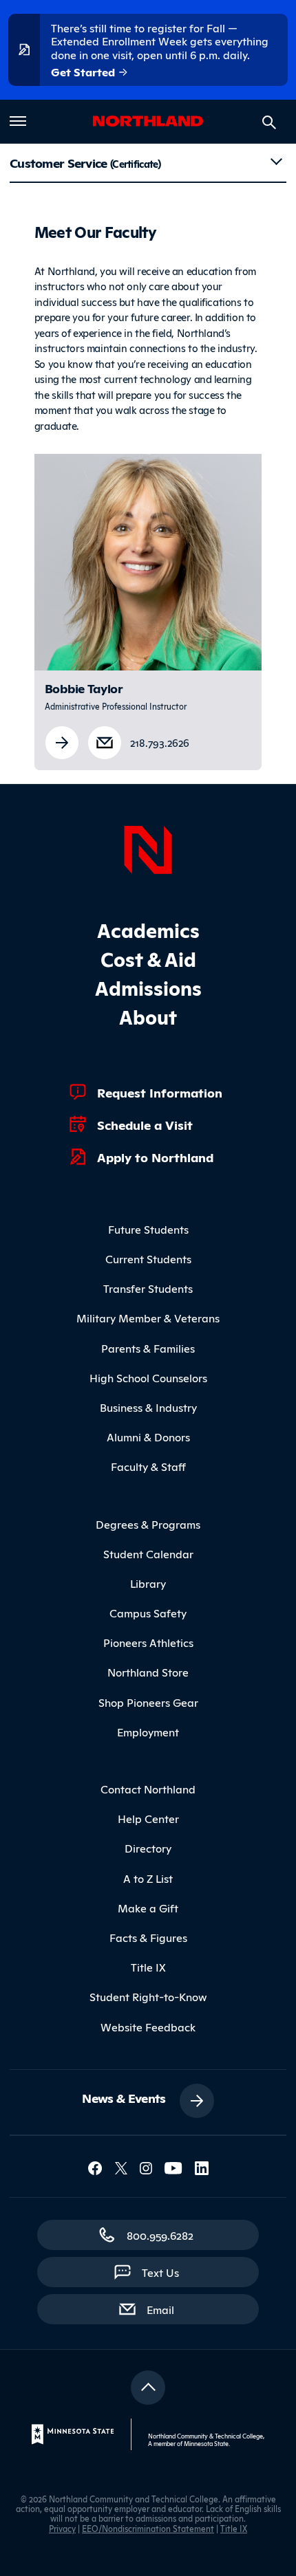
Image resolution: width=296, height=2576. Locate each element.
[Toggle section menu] (276, 162)
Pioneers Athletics (148, 1642)
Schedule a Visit (145, 1124)
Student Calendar (148, 1553)
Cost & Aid (148, 958)
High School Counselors (148, 1377)
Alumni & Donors (148, 1437)
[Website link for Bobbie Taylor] (62, 743)
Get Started (84, 72)
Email (167, 2309)
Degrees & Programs (148, 1524)
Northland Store (148, 1672)
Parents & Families (148, 1348)
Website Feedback (148, 2027)
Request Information (160, 1092)
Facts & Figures (148, 1937)
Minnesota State (206, 2443)
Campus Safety (148, 1613)
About (148, 1016)
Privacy (62, 2528)
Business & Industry (148, 1407)
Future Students (148, 1229)
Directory (148, 1848)
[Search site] (269, 122)
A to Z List (148, 1878)
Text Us (160, 2272)
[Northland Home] (148, 848)
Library (148, 1583)
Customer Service (85, 162)
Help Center (148, 1818)
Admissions (148, 987)
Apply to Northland (155, 1157)
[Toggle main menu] (18, 121)
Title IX (148, 1967)
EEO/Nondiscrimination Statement (148, 2528)
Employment (148, 1732)
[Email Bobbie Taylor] (105, 740)
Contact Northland (148, 1789)
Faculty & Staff (148, 1466)
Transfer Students (148, 1288)
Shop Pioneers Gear (148, 1702)
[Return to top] (148, 2388)
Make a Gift (148, 1908)
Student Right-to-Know (148, 1996)
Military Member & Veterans (148, 1318)
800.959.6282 (160, 2235)
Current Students (148, 1258)
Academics (148, 929)
